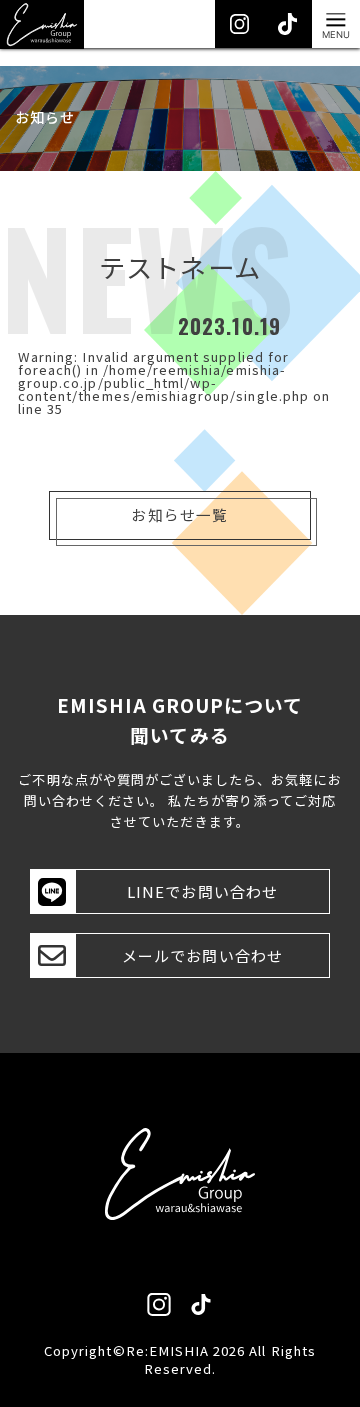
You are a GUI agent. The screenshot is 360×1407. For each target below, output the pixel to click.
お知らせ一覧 (179, 514)
